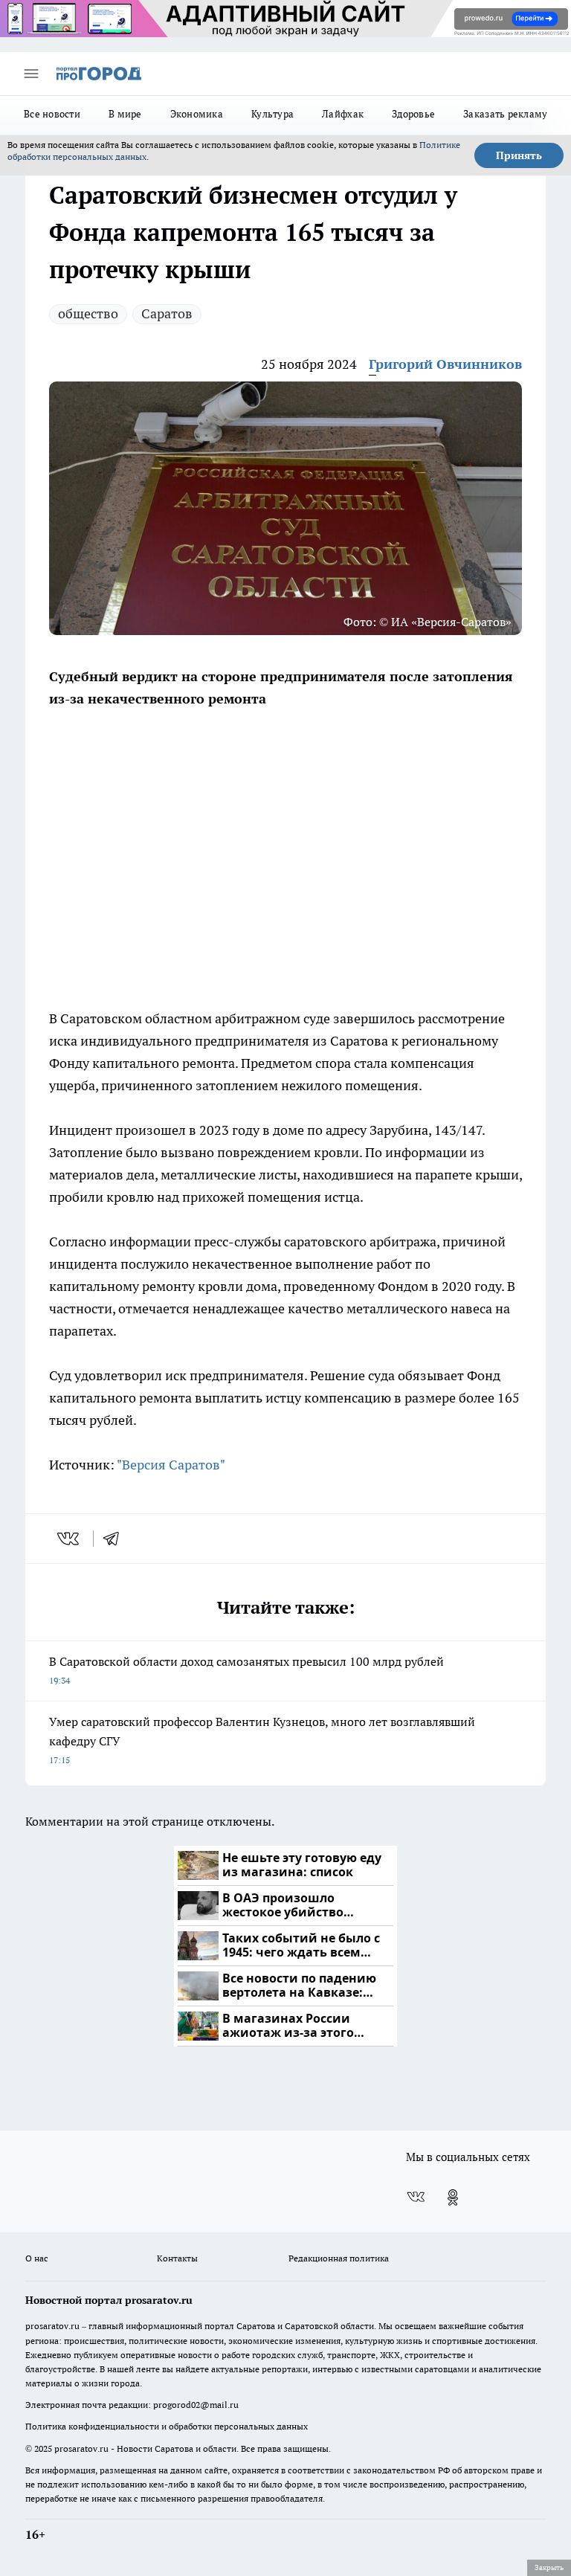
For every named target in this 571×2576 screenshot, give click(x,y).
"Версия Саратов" (171, 1465)
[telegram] (116, 1539)
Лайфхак (343, 114)
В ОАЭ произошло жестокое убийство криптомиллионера (285, 1906)
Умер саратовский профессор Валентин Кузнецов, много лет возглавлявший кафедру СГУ (262, 1740)
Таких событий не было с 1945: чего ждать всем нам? (301, 1946)
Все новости (52, 114)
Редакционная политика (339, 2258)
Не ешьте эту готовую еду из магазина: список (302, 1865)
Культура (272, 114)
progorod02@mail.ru (196, 2405)
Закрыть (549, 2567)
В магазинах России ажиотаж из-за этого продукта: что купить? (293, 2026)
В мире (125, 114)
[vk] (70, 1539)
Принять (519, 155)
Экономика (197, 114)
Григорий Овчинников (445, 364)
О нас (37, 2258)
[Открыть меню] (31, 74)
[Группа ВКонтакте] (416, 2197)
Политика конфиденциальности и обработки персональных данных (167, 2426)
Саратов (167, 313)
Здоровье (413, 114)
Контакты (177, 2258)
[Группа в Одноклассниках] (453, 2197)
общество (88, 313)
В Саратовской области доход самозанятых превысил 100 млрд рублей (246, 1670)
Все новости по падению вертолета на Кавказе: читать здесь (299, 1986)
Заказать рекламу (505, 114)
